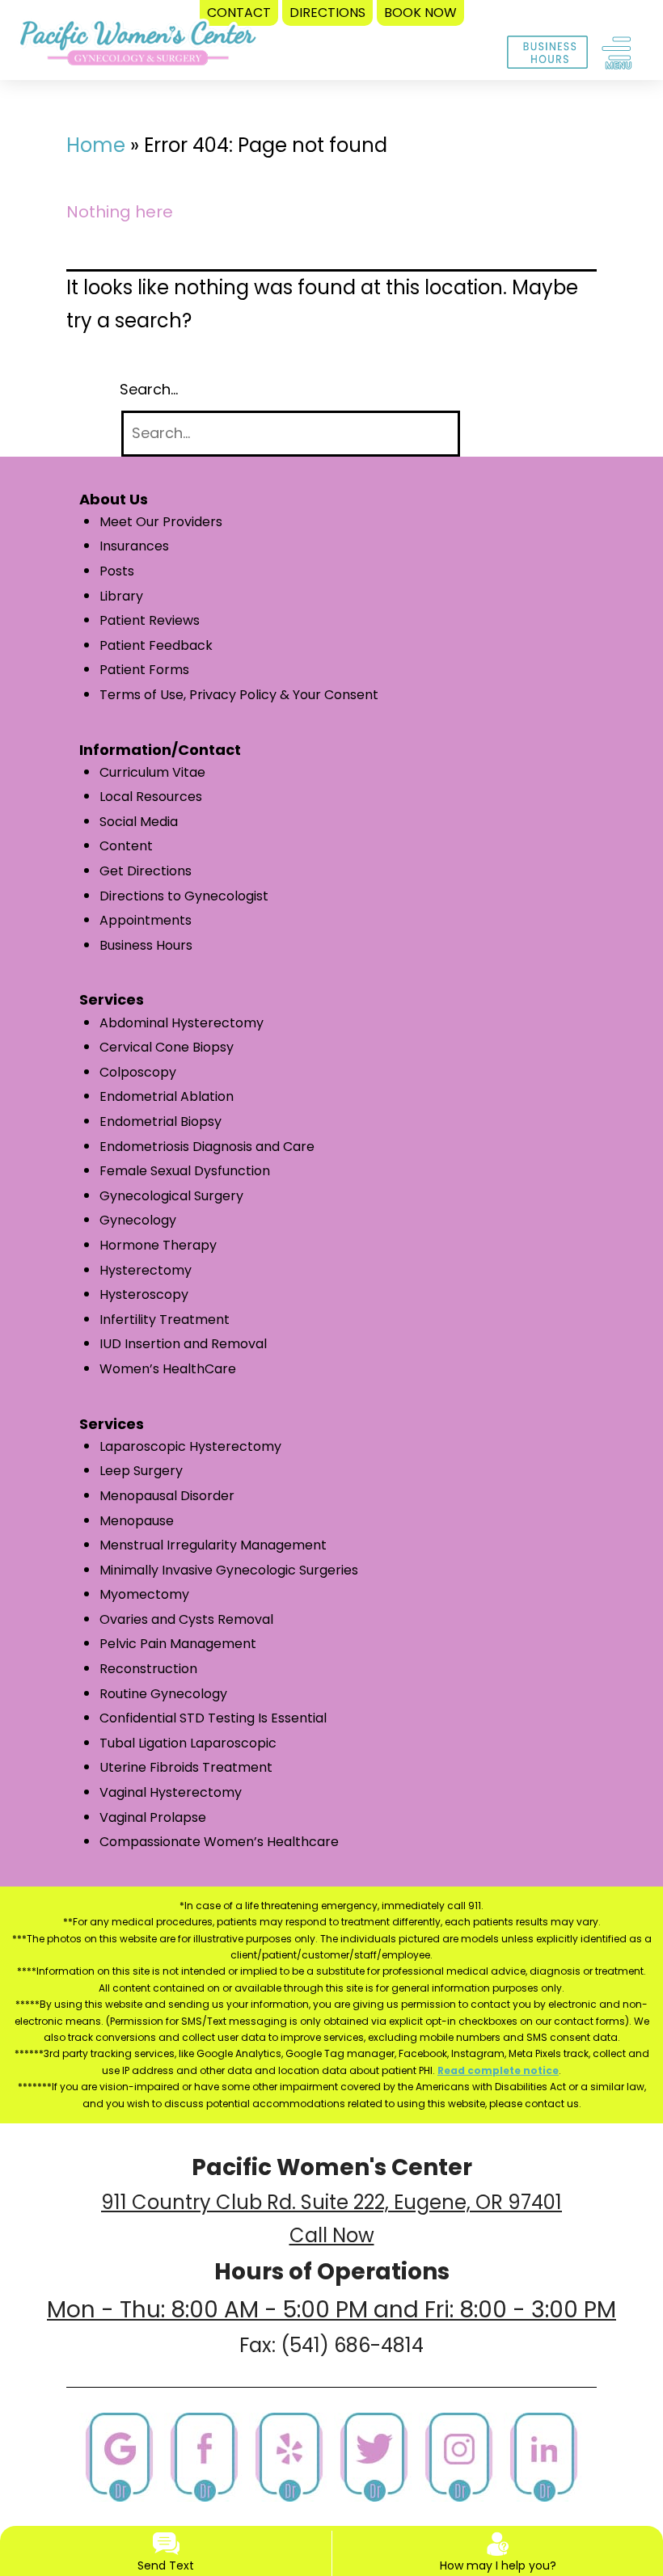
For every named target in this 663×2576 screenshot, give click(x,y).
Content (126, 846)
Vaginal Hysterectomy (171, 1792)
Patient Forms (144, 670)
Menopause (137, 1521)
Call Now (332, 2235)
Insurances (134, 546)
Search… (149, 389)
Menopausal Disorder (167, 1496)
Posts (117, 571)
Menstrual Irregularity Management (213, 1545)
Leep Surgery (141, 1471)
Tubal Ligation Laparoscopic (188, 1743)
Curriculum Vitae (152, 772)
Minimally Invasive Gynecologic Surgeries (229, 1570)
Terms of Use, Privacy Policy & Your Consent (239, 695)
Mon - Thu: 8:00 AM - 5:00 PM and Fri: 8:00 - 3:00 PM (331, 2310)
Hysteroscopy (144, 1294)
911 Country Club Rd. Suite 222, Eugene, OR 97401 (331, 2202)
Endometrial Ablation (167, 1096)
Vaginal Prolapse (153, 1817)
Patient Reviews (150, 620)
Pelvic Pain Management (178, 1644)
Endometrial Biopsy (160, 1121)
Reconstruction (148, 1669)
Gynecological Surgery (171, 1196)
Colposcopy (138, 1072)
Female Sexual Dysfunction (185, 1171)
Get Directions (146, 871)
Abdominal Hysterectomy (182, 1023)
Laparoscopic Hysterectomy (190, 1446)
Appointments (146, 920)
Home (96, 145)
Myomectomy (144, 1594)
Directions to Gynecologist (184, 896)
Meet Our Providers (161, 522)
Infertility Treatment (165, 1320)
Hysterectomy (146, 1270)
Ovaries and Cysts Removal (186, 1619)
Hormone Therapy (158, 1245)
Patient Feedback (156, 645)
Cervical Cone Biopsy (167, 1047)
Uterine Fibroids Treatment (186, 1767)
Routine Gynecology (163, 1694)
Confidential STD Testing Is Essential (213, 1718)
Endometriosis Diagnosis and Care (207, 1147)
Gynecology (138, 1220)
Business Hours (146, 945)
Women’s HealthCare (168, 1369)
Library (121, 596)
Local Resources (151, 797)
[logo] (138, 47)
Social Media (139, 822)
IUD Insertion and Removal (183, 1344)
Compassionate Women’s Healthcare (219, 1842)
